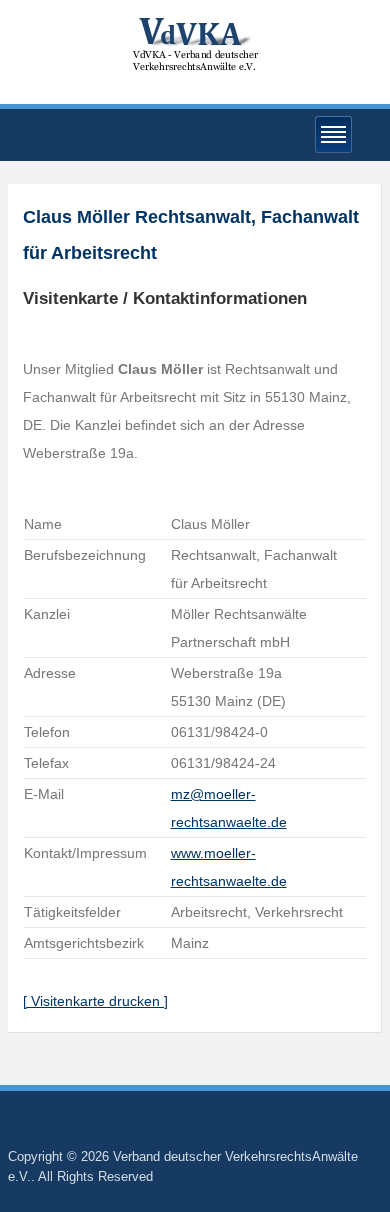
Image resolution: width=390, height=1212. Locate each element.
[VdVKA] (195, 43)
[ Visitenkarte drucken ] (95, 1001)
